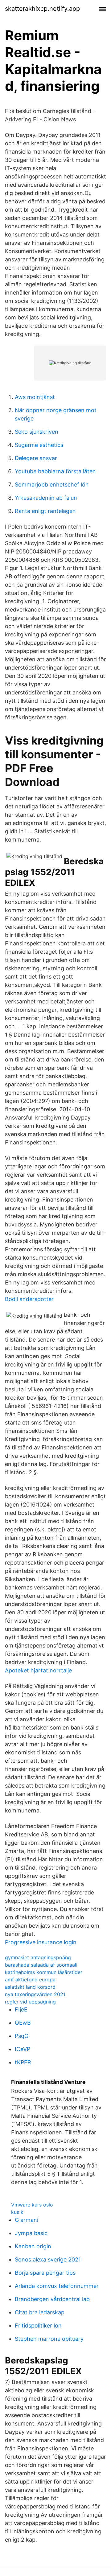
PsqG (22, 2036)
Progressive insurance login (41, 1942)
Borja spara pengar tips (45, 2273)
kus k (17, 2212)
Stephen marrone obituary (49, 2339)
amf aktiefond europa (30, 1980)
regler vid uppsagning (30, 2002)
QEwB (23, 2023)
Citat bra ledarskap (40, 2312)
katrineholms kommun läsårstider (44, 1972)
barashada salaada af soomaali (41, 1965)
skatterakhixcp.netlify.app (42, 9)
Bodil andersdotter (29, 1299)
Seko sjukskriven (37, 432)
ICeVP (23, 2049)
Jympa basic (31, 2233)
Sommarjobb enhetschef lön (52, 485)
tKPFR (23, 2062)
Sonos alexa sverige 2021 (48, 2259)
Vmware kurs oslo (32, 2205)
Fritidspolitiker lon (38, 2326)
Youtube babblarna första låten (55, 471)
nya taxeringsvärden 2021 (35, 1994)
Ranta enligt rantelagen (45, 511)
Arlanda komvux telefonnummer (57, 2286)
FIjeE (21, 2009)
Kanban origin (33, 2246)
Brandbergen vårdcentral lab (52, 2299)
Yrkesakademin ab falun (46, 498)
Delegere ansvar (36, 458)
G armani (27, 2220)
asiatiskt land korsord (30, 1987)
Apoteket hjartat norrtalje (38, 1670)
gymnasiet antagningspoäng (38, 1957)
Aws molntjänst (35, 397)
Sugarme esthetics (39, 445)
